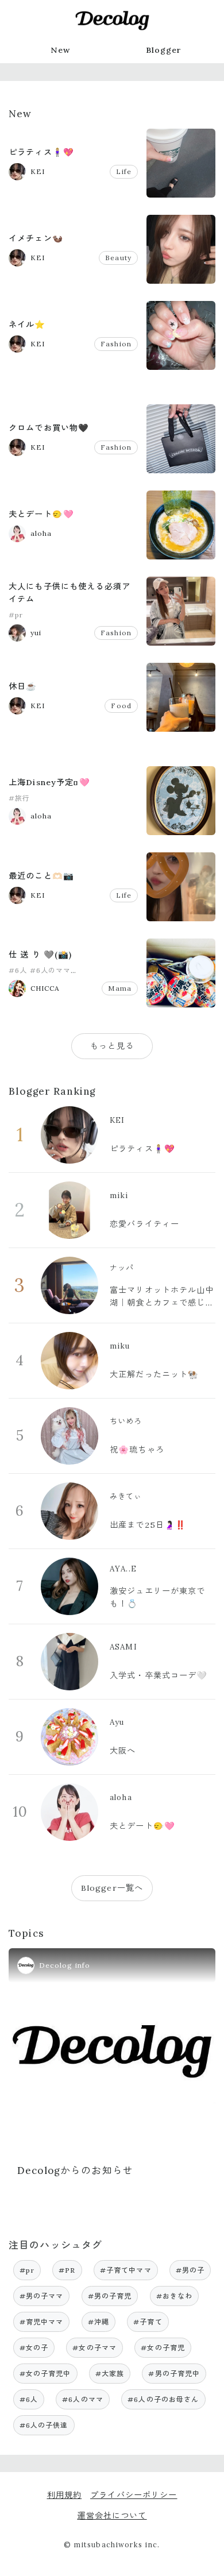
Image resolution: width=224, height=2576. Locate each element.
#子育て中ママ (126, 2270)
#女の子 (34, 2348)
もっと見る (112, 1046)
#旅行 (19, 798)
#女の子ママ (94, 2348)
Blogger (164, 50)
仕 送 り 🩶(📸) (40, 955)
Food (121, 706)
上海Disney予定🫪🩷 (49, 782)
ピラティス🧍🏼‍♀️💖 (41, 152)
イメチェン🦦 (36, 238)
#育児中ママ (42, 2322)
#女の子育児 (163, 2348)
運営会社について (112, 2516)
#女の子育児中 (45, 2374)
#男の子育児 (110, 2296)
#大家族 (110, 2374)
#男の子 (190, 2270)
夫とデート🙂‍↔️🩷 (41, 514)
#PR (67, 2270)
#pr (16, 615)
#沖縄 (99, 2322)
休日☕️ (23, 686)
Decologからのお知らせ (75, 2171)
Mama (120, 988)
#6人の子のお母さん (163, 2399)
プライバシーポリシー (134, 2495)
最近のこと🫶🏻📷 (41, 876)
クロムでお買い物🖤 (49, 428)
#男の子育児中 (174, 2374)
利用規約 (65, 2495)
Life (124, 171)
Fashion (116, 344)
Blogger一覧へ (112, 1888)
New (60, 50)
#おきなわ (175, 2296)
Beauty (118, 258)
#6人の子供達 (44, 2425)
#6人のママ (51, 970)
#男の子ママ (42, 2296)
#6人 (18, 970)
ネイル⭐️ (27, 325)
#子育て (148, 2322)
